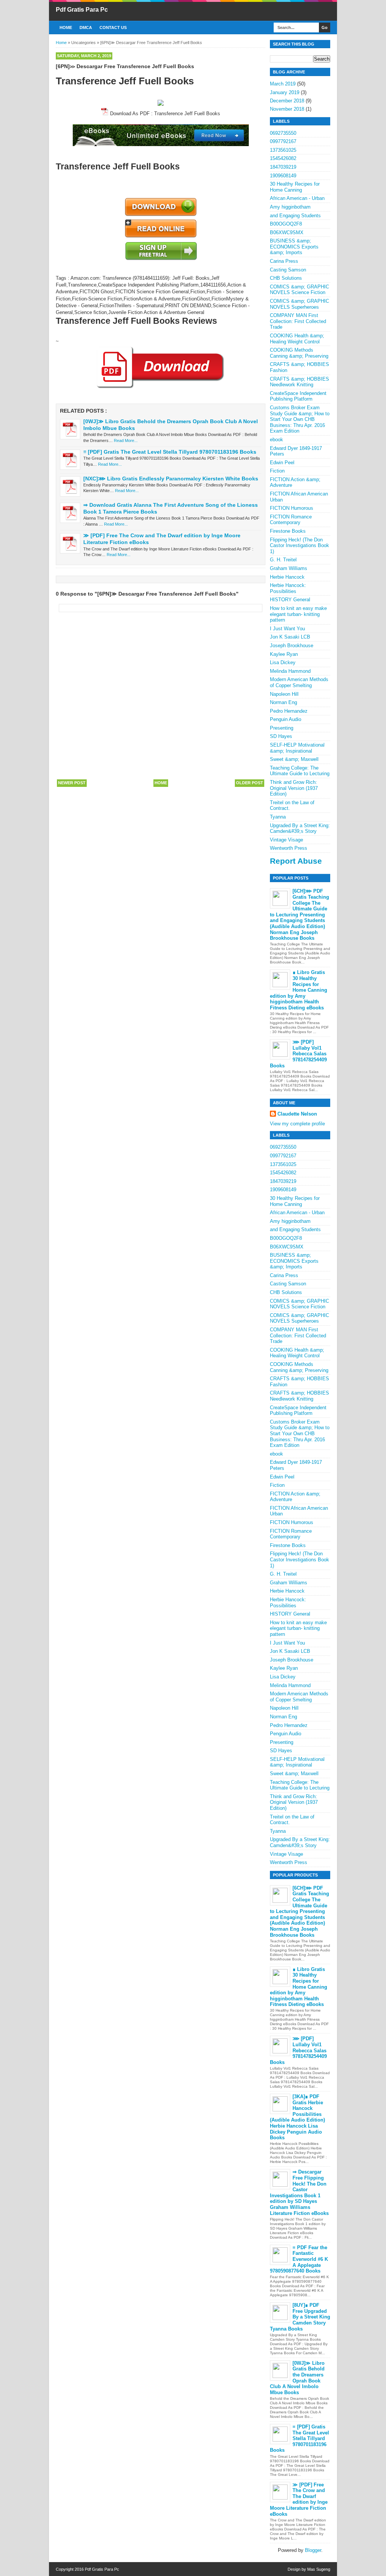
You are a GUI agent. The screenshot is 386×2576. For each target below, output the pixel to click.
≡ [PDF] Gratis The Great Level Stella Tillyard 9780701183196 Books (170, 452)
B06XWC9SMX (287, 232)
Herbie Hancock (287, 577)
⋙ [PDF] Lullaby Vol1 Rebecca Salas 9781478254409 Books (298, 1054)
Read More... (126, 441)
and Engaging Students (295, 216)
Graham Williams (289, 568)
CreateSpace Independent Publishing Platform (298, 396)
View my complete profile (297, 1124)
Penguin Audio (286, 719)
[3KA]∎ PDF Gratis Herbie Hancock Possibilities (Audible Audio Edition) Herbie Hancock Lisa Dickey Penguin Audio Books (297, 2117)
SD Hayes (281, 736)
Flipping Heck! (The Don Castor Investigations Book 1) (299, 546)
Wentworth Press (289, 848)
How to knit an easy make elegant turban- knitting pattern (298, 614)
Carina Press (284, 261)
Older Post (250, 783)
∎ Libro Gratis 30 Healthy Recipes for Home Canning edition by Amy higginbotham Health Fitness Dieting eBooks (299, 990)
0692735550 (283, 133)
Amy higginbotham (290, 207)
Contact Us (113, 27)
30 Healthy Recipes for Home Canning (295, 187)
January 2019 (285, 92)
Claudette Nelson (297, 1114)
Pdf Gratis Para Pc (82, 10)
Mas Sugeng (319, 2569)
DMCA (86, 27)
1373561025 (283, 150)
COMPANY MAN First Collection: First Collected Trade (298, 321)
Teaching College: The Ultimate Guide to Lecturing (300, 771)
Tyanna (278, 817)
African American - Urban (297, 198)
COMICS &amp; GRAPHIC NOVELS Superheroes (299, 304)
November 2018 (287, 109)
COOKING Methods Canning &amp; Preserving (299, 353)
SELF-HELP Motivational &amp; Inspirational (297, 748)
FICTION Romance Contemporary (291, 520)
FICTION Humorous (292, 508)
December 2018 (287, 101)
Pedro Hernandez (289, 711)
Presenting (282, 728)
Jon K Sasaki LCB (290, 637)
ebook (276, 440)
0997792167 (283, 141)
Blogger (313, 2550)
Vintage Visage (286, 840)
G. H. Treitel (283, 560)
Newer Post (72, 783)
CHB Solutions (286, 278)
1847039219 (283, 167)
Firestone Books (288, 531)
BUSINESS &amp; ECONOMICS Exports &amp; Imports (294, 247)
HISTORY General (290, 600)
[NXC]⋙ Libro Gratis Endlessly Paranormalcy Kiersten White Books (171, 479)
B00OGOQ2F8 (286, 224)
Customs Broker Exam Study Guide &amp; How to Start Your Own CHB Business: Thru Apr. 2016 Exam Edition (300, 419)
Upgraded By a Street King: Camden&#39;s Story (300, 828)
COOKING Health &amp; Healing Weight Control (297, 339)
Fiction (277, 471)
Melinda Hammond (290, 671)
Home (66, 27)
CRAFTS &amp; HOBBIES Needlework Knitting (299, 382)
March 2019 (283, 84)
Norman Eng (283, 702)
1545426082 (283, 158)
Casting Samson (288, 270)
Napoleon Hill (284, 694)
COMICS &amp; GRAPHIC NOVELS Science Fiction (299, 290)
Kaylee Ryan (284, 654)
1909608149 (283, 176)
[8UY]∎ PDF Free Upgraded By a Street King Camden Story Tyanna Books (300, 2317)
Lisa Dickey (283, 662)
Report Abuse (296, 861)
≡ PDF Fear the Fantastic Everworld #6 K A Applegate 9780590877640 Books (299, 2259)
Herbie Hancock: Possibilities (288, 588)
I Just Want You (287, 629)
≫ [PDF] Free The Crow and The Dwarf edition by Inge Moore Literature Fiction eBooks (299, 2499)
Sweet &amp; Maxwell (294, 759)
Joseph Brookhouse (292, 646)
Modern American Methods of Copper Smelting (299, 682)
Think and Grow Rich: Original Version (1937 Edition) (294, 788)
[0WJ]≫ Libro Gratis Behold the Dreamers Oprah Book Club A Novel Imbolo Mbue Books (297, 2378)
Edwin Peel (282, 463)
